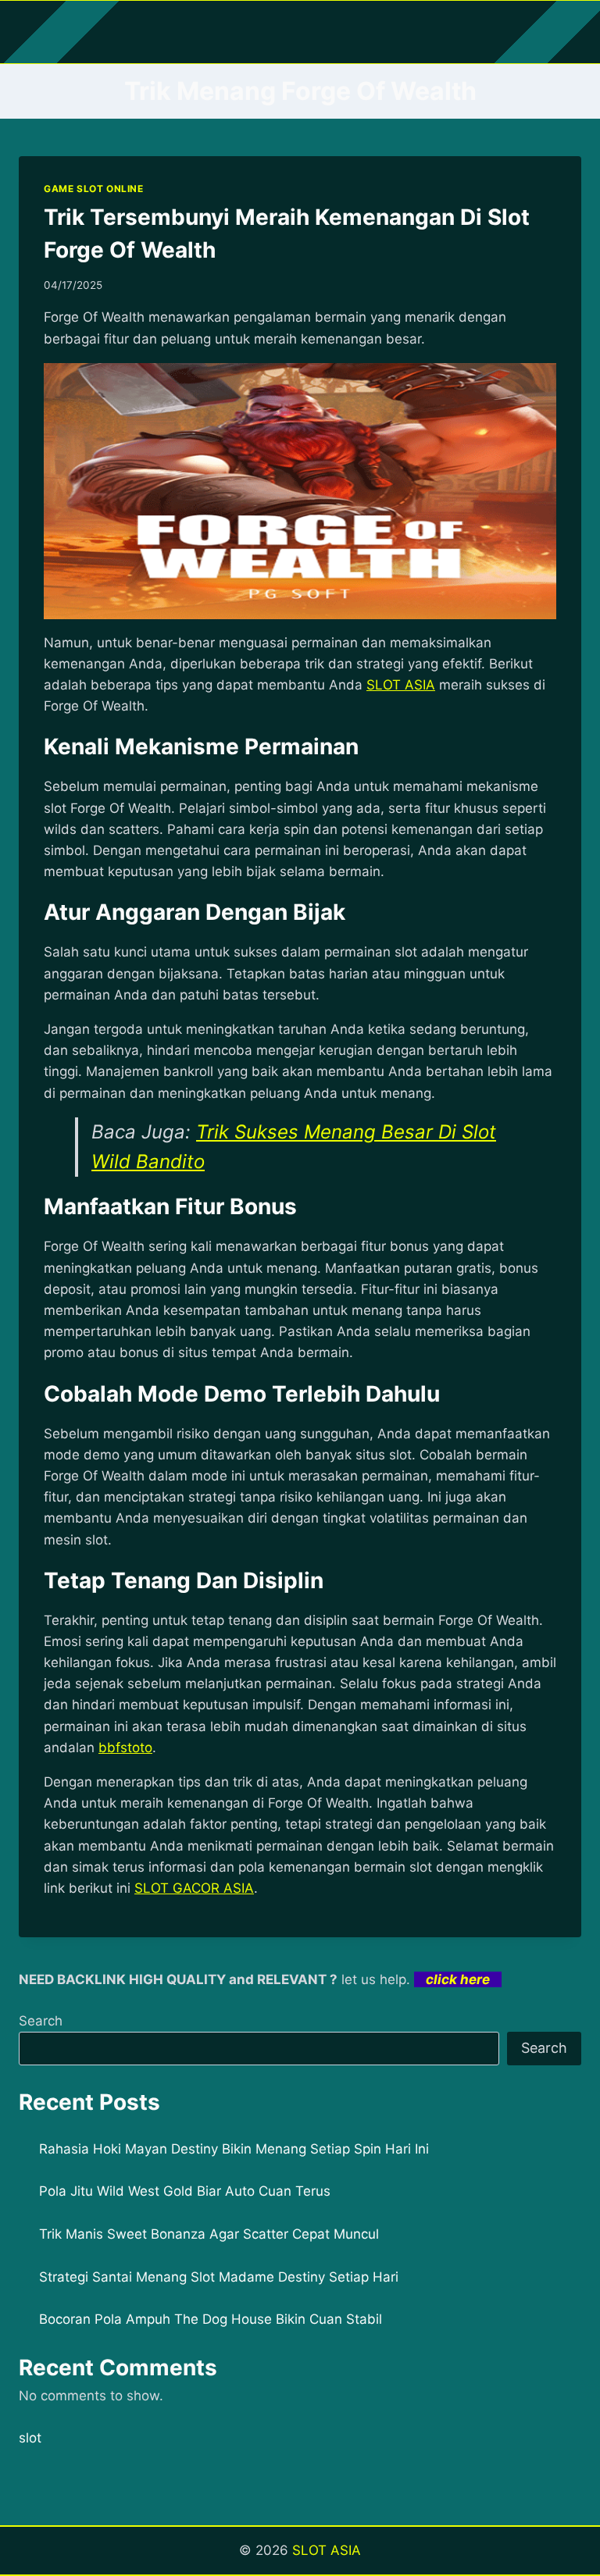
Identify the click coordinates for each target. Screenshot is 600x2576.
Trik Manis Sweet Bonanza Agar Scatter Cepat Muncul (209, 2234)
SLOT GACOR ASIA (194, 1888)
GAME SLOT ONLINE (94, 189)
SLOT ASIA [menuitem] (401, 685)
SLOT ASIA (327, 2550)
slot (30, 2438)
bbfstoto (125, 1748)
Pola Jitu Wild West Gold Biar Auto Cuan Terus (185, 2191)
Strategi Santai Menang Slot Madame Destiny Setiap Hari (219, 2277)
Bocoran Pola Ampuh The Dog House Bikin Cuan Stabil (211, 2319)
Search (41, 2021)
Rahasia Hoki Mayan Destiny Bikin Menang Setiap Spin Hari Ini (234, 2149)
